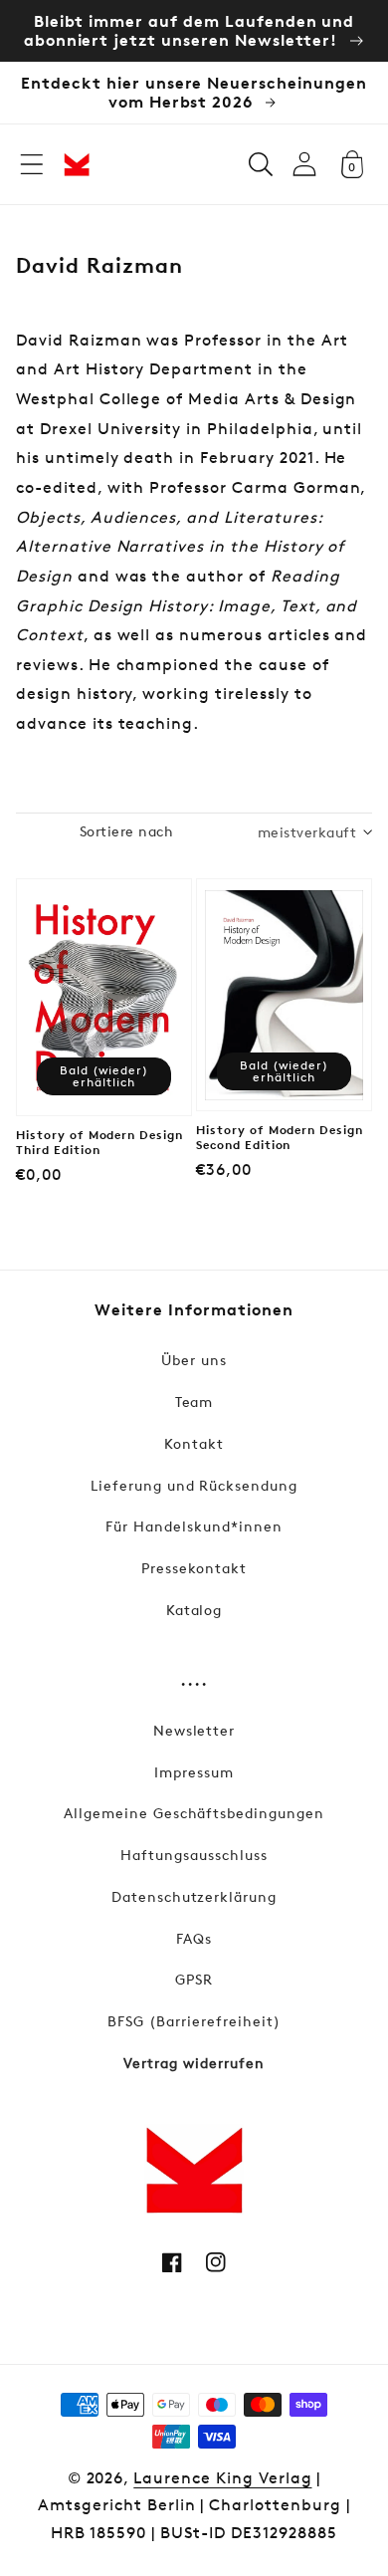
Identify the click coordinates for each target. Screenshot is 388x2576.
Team (194, 1402)
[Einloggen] (304, 164)
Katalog (194, 1610)
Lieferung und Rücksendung (194, 1485)
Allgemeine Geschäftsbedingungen (194, 1813)
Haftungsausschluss (194, 1855)
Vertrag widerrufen (194, 2063)
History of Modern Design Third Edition (99, 1143)
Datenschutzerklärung (194, 1896)
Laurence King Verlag (222, 2478)
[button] (32, 164)
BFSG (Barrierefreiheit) (194, 2021)
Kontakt (194, 1443)
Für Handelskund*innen (194, 1526)
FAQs (194, 1938)
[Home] (77, 164)
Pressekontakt (194, 1568)
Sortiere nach (126, 831)
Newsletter (194, 1730)
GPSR (194, 1979)
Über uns (194, 1360)
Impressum (194, 1772)
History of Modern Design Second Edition (280, 1138)
